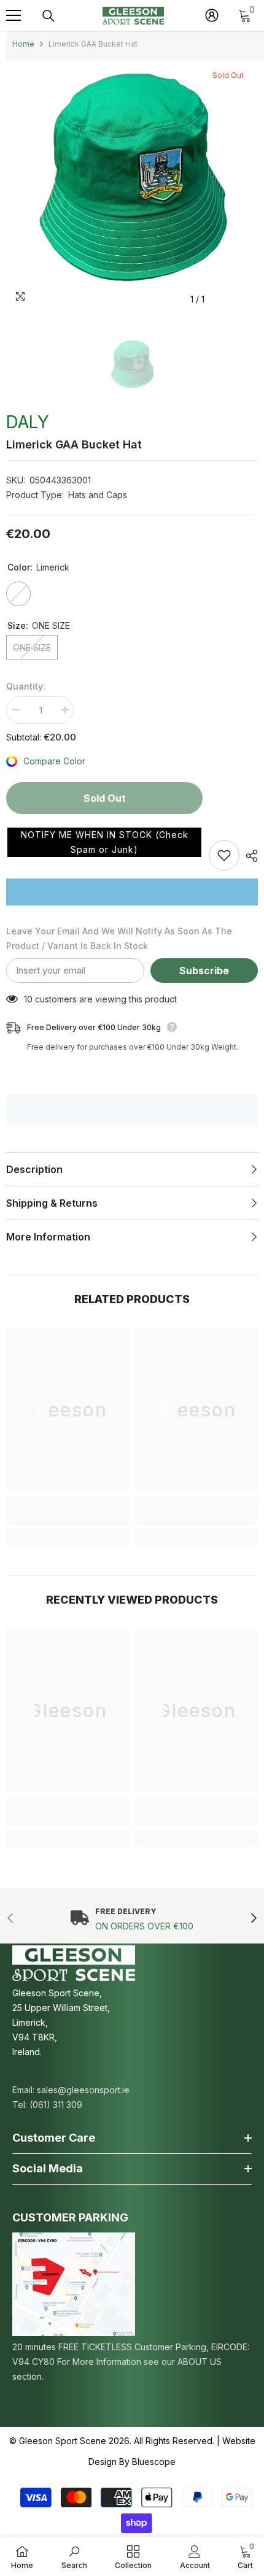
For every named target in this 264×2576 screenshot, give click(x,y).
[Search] (49, 16)
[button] (104, 842)
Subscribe (204, 971)
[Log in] (212, 15)
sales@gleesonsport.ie (83, 2090)
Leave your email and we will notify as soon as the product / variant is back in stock (119, 938)
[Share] (249, 856)
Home (23, 44)
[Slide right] (253, 1919)
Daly (28, 422)
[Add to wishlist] (224, 855)
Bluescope (154, 2462)
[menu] (14, 15)
